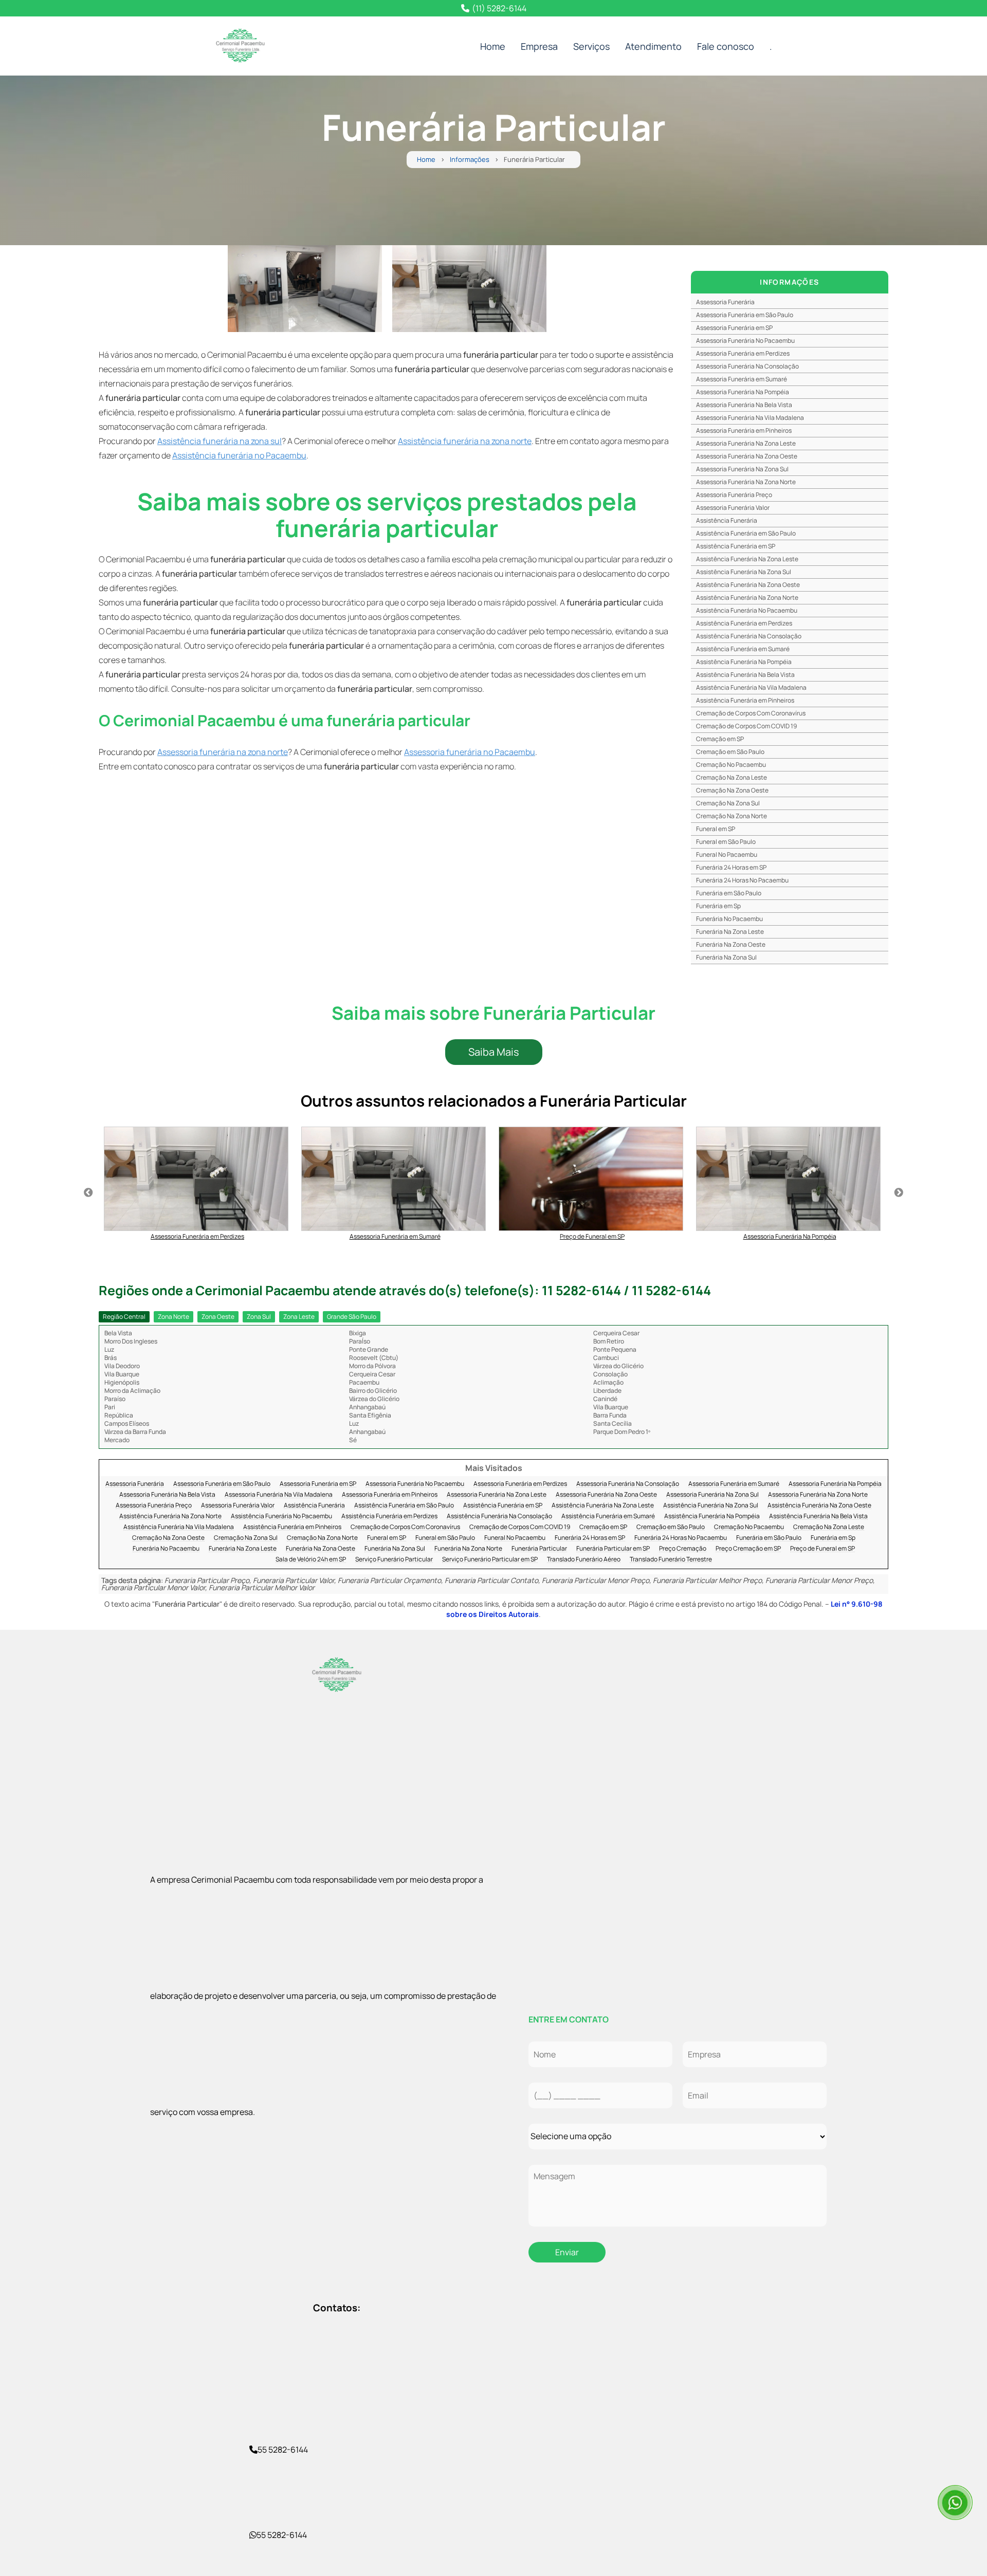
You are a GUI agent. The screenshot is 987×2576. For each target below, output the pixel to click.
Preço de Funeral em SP (822, 1549)
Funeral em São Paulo (726, 842)
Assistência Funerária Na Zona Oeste (748, 585)
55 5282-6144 (283, 2450)
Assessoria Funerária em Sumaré (742, 379)
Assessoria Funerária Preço (734, 495)
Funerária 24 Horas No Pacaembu (742, 880)
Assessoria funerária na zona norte (223, 752)
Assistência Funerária (727, 520)
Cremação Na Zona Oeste (732, 790)
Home (493, 46)
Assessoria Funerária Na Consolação (747, 366)
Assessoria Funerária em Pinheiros (744, 430)
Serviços (591, 46)
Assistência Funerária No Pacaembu (747, 610)
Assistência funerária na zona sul (220, 441)
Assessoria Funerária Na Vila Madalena (750, 418)
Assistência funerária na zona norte (465, 441)
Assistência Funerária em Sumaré (743, 649)
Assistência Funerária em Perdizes (744, 623)
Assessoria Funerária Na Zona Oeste (747, 456)
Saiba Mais (494, 1052)
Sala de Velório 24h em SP (311, 1560)
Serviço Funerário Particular (394, 1560)
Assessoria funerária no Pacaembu (470, 752)
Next (899, 1193)
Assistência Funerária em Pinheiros (745, 700)
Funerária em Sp (718, 906)
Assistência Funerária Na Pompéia (744, 662)
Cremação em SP (720, 739)
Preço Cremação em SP (748, 1549)
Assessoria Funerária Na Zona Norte (746, 482)
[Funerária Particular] (305, 289)
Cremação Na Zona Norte (732, 816)
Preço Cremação (683, 1549)
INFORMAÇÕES (789, 282)
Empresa (539, 46)
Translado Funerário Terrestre (671, 1560)
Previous (88, 1193)
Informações (470, 160)
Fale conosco (726, 46)
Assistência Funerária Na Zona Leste (747, 559)
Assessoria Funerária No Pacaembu (745, 341)
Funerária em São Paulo (729, 893)
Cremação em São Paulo (730, 752)
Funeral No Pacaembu (727, 854)
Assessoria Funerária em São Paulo (745, 315)
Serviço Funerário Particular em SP (490, 1560)
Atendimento (653, 46)
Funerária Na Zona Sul (726, 957)
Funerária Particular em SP (613, 1549)
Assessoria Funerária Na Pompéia (743, 392)
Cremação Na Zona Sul (728, 803)
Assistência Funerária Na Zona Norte (747, 597)
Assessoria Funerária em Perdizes (743, 353)
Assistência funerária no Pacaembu (239, 455)
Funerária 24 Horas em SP (731, 867)
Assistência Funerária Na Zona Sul (744, 572)
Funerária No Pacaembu (729, 919)
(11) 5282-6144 (499, 8)
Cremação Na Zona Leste (732, 777)
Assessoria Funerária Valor (733, 508)
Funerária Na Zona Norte (468, 1549)
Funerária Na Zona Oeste (731, 944)
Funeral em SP (716, 829)
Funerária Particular (539, 1549)
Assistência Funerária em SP (736, 546)
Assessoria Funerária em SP (734, 328)
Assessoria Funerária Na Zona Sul (742, 469)
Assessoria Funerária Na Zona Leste (746, 443)
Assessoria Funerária (725, 302)
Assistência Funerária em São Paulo (746, 533)
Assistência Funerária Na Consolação (749, 636)
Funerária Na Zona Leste (730, 932)
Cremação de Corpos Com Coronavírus (751, 713)
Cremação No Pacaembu (731, 765)
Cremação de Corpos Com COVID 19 (746, 726)
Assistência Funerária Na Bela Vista (745, 675)
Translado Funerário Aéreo (584, 1560)
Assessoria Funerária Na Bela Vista (744, 405)
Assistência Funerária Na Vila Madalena (751, 687)
